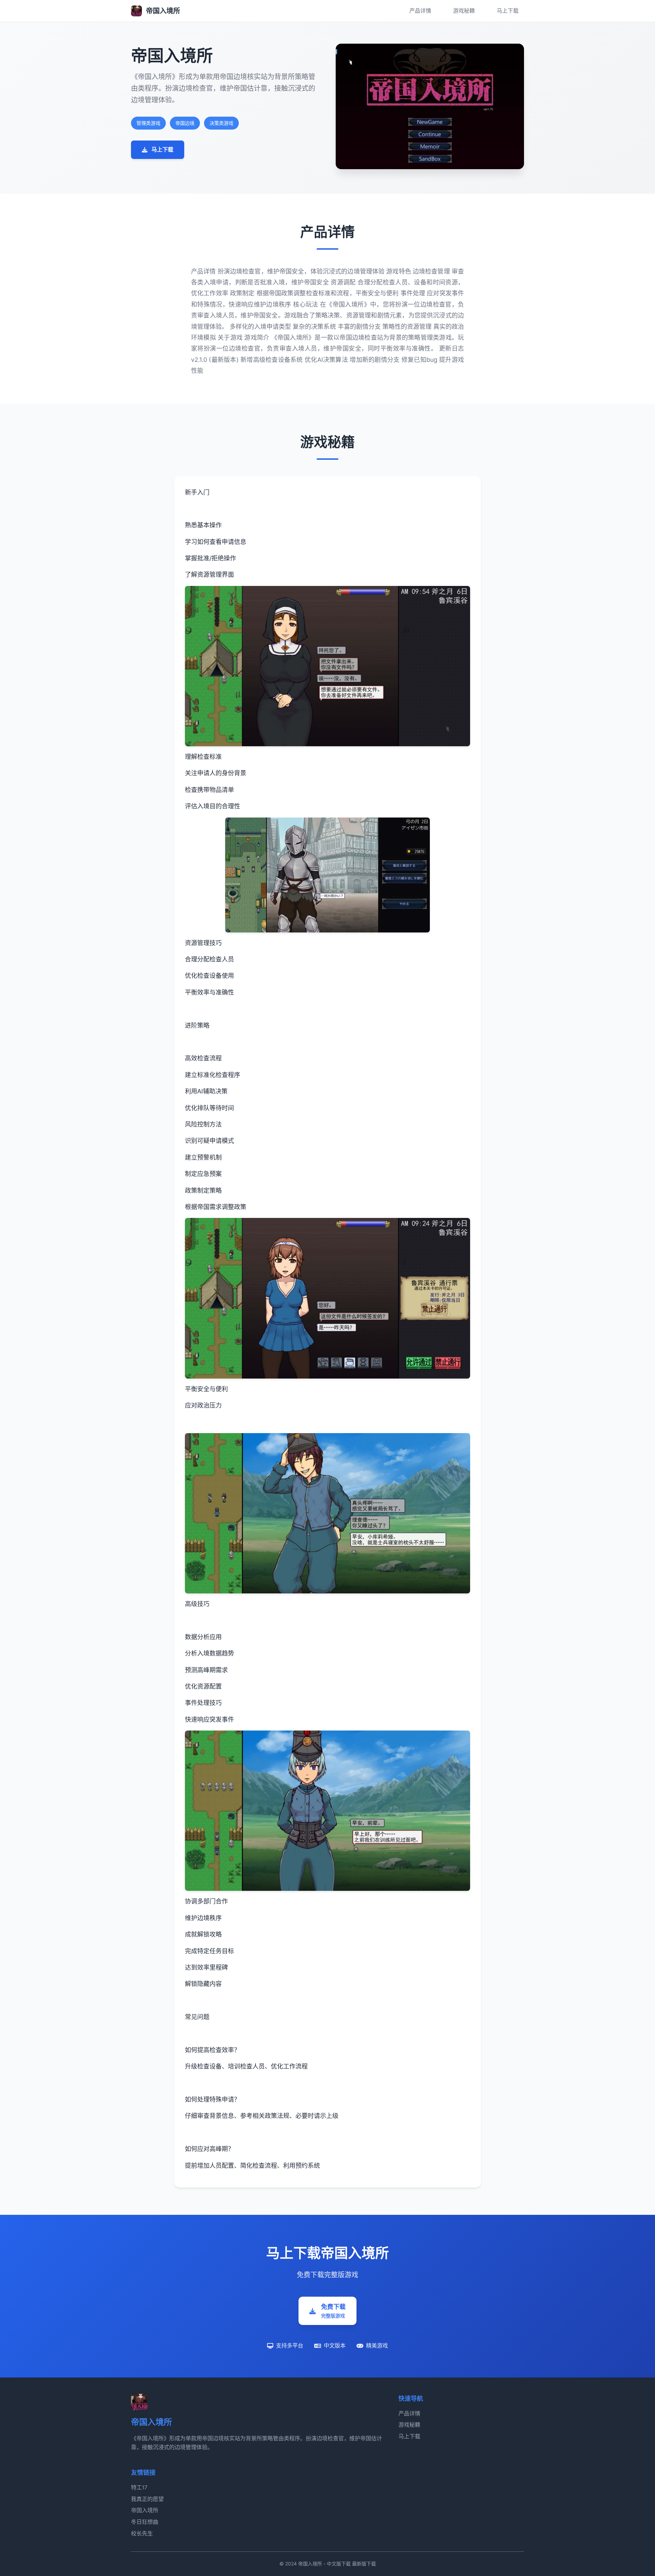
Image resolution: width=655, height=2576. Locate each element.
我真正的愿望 (147, 2499)
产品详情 (420, 11)
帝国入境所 (145, 2510)
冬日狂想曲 (145, 2522)
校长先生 (142, 2533)
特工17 (139, 2487)
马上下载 (508, 11)
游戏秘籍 (464, 11)
